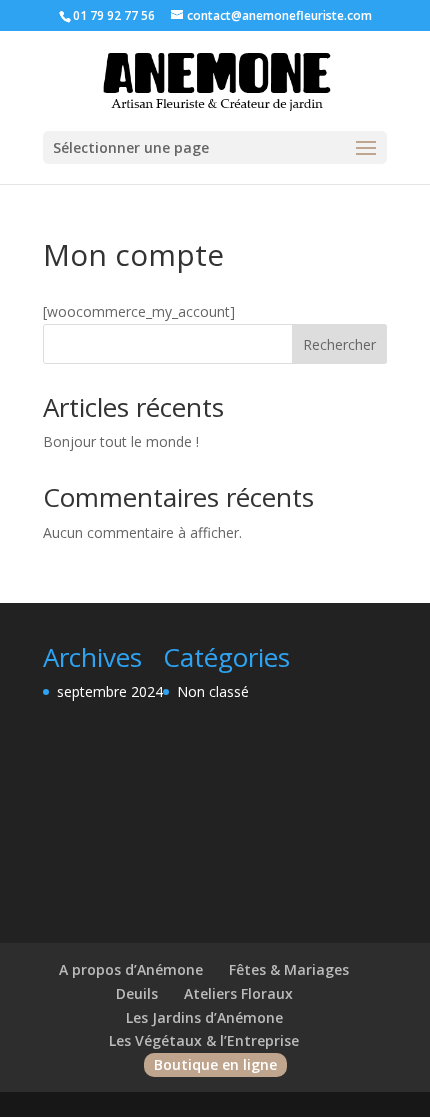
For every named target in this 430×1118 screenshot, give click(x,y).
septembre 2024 (110, 691)
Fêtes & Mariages (289, 969)
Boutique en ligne (215, 1064)
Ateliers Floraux (238, 993)
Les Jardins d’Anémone (204, 1017)
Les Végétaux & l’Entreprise (204, 1040)
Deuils (137, 993)
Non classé (213, 691)
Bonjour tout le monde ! (121, 441)
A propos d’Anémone (131, 969)
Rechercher (339, 344)
